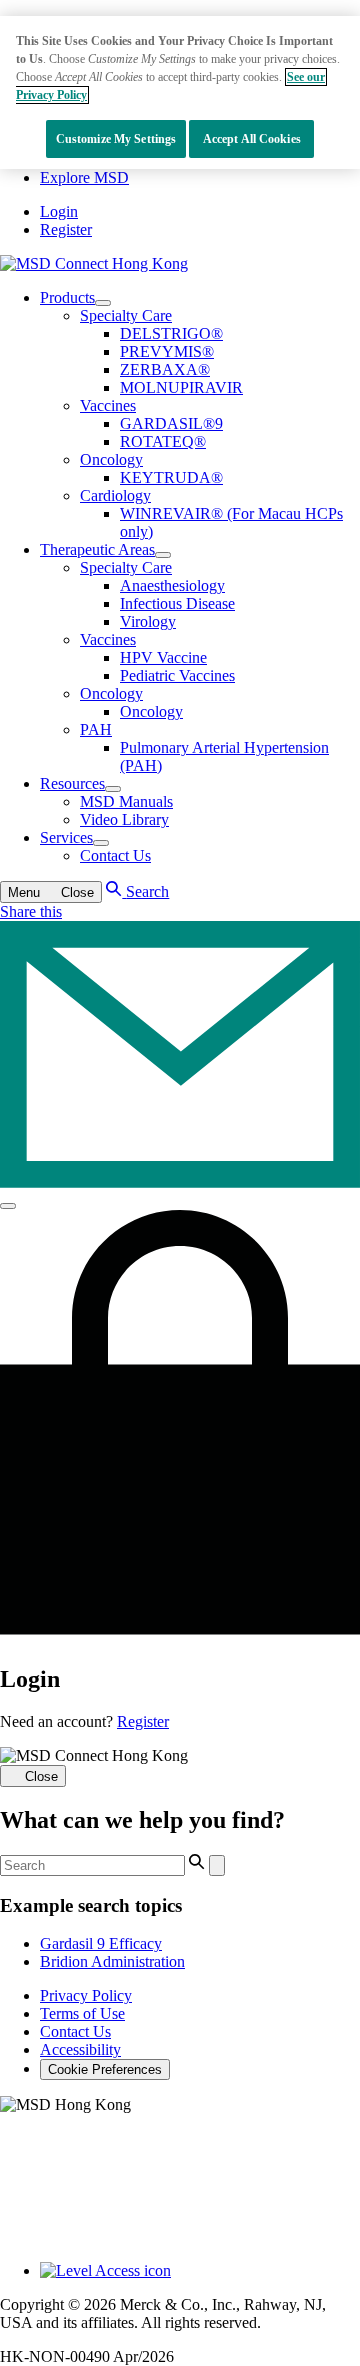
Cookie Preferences (105, 2069)
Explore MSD (84, 177)
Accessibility (80, 2049)
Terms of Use (82, 2013)
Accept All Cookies (252, 139)
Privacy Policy (86, 1995)
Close (41, 1776)
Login (59, 211)
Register (66, 229)
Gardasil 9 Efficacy (101, 1943)
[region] (180, 92)
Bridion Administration (112, 1961)
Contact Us (75, 2031)
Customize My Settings (116, 139)
